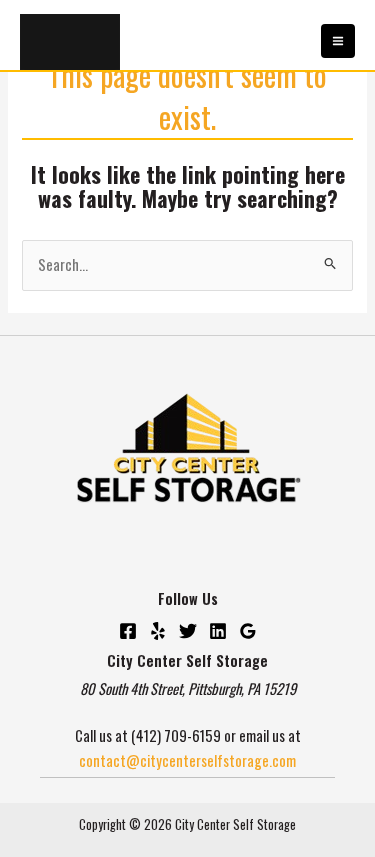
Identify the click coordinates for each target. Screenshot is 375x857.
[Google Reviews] (248, 631)
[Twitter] (188, 631)
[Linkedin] (218, 631)
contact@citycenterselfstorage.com (187, 760)
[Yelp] (158, 631)
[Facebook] (128, 631)
